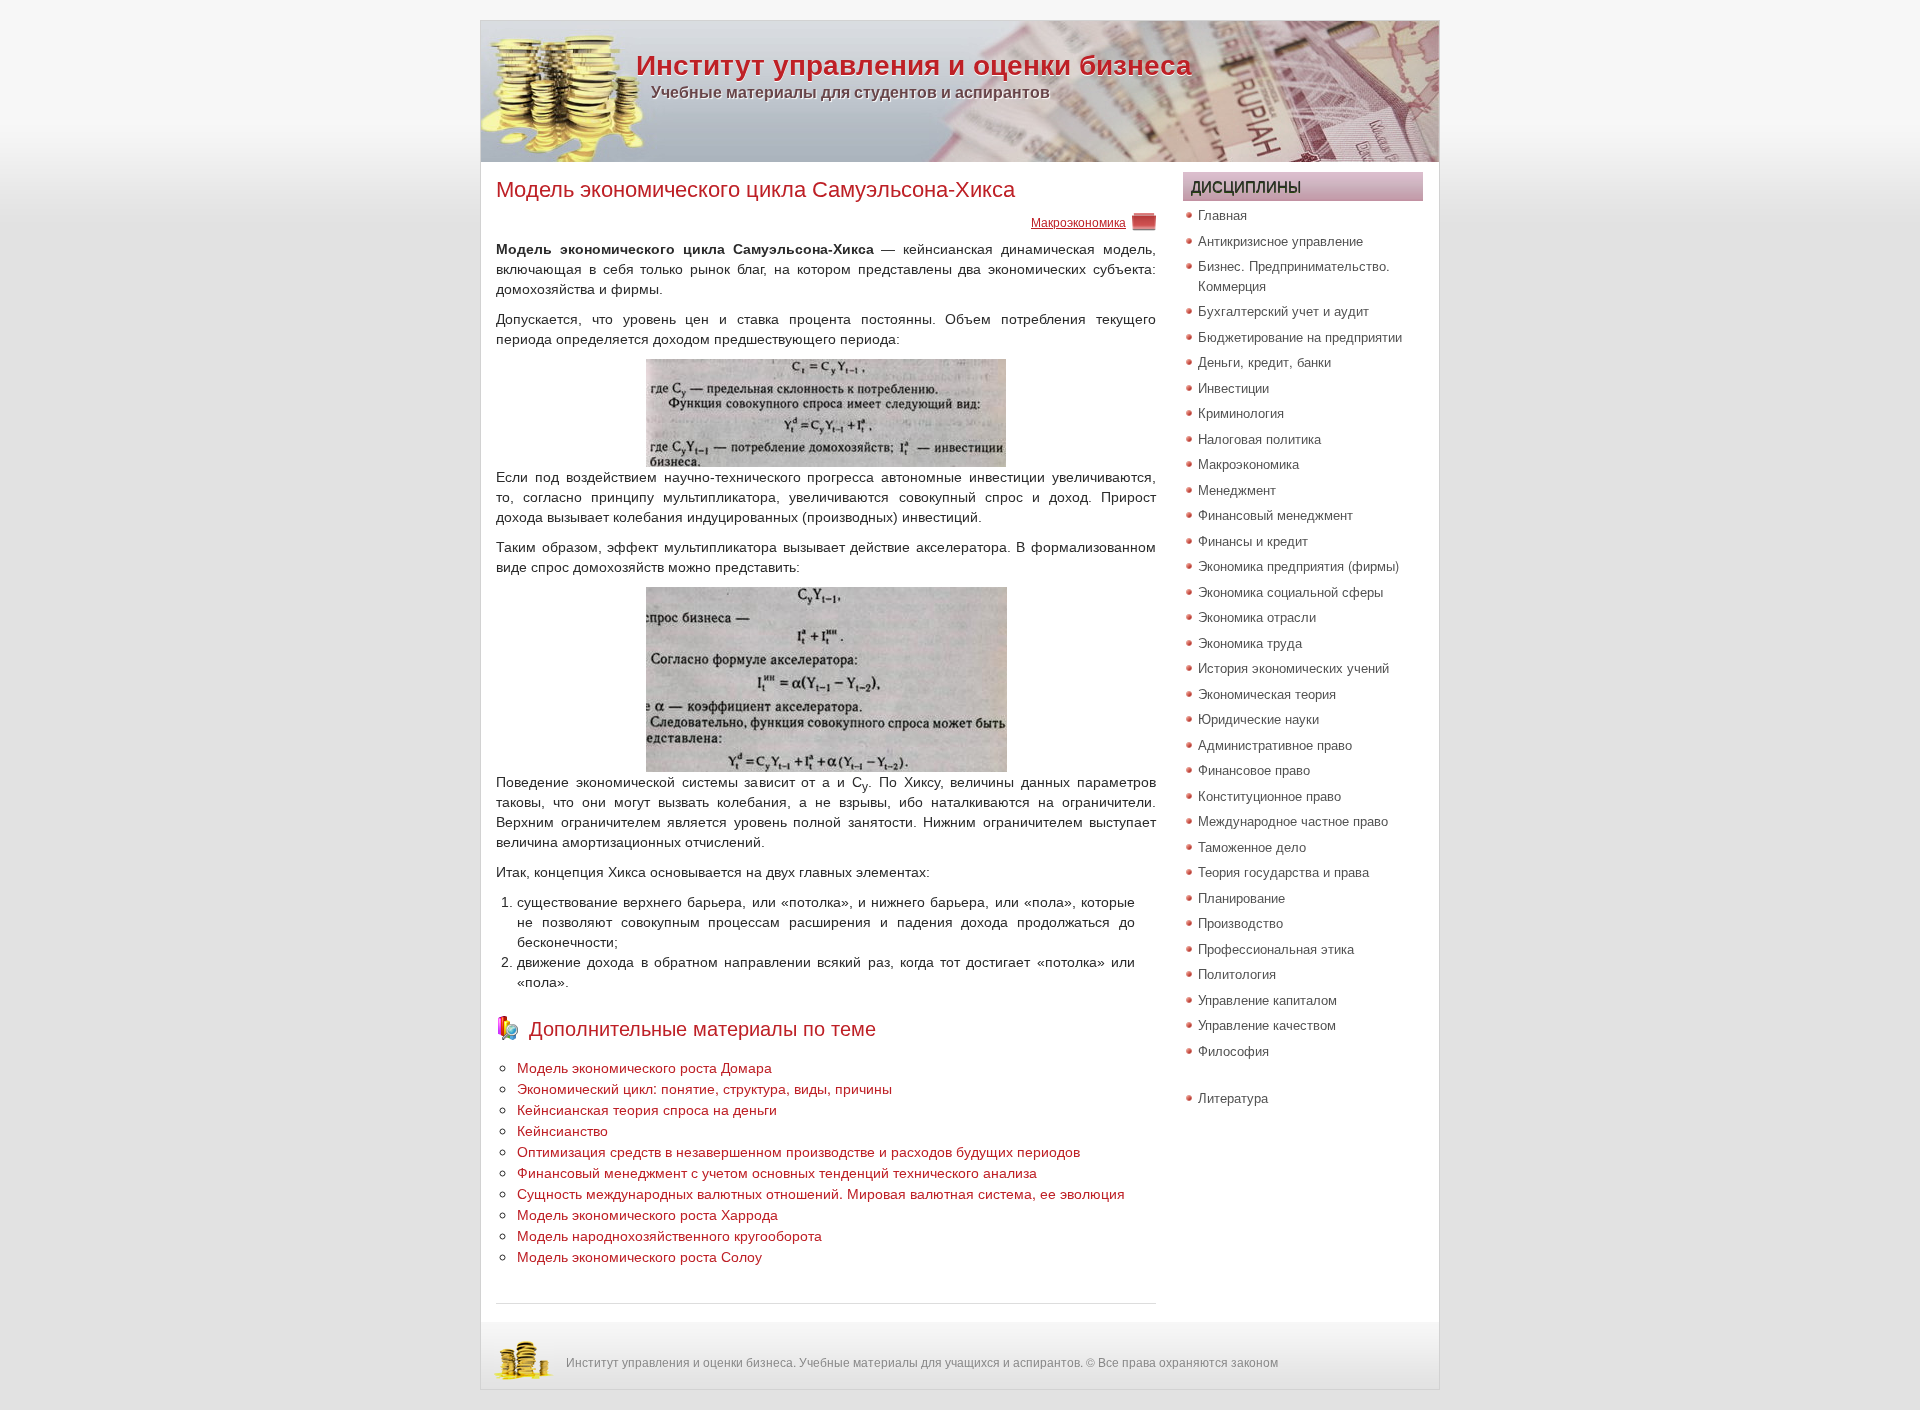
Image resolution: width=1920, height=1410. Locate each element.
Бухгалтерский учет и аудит (1283, 310)
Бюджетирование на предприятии (1300, 336)
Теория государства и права (1283, 871)
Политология (1237, 973)
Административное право (1275, 744)
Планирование (1241, 897)
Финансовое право (1254, 769)
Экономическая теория (1267, 693)
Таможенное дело (1252, 846)
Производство (1240, 922)
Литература (1233, 1097)
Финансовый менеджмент (1275, 514)
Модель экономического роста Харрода (647, 1214)
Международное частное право (1293, 820)
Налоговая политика (1259, 438)
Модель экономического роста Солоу (639, 1256)
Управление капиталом (1267, 999)
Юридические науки (1258, 718)
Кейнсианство (562, 1130)
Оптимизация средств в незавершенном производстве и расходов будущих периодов (798, 1151)
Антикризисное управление (1280, 240)
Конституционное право (1269, 795)
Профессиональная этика (1276, 948)
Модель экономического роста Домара (644, 1067)
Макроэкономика (1078, 221)
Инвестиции (1233, 387)
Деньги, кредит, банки (1264, 361)
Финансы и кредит (1253, 540)
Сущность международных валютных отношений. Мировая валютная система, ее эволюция (821, 1193)
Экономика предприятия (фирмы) (1298, 565)
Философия (1233, 1050)
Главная (1222, 214)
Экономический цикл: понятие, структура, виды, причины (704, 1088)
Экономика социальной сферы (1290, 591)
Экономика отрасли (1257, 616)
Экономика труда (1250, 642)
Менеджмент (1237, 489)
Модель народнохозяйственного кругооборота (669, 1235)
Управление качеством (1267, 1024)
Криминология (1241, 412)
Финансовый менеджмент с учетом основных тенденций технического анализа (777, 1172)
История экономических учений (1293, 667)
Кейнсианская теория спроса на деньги (647, 1109)
